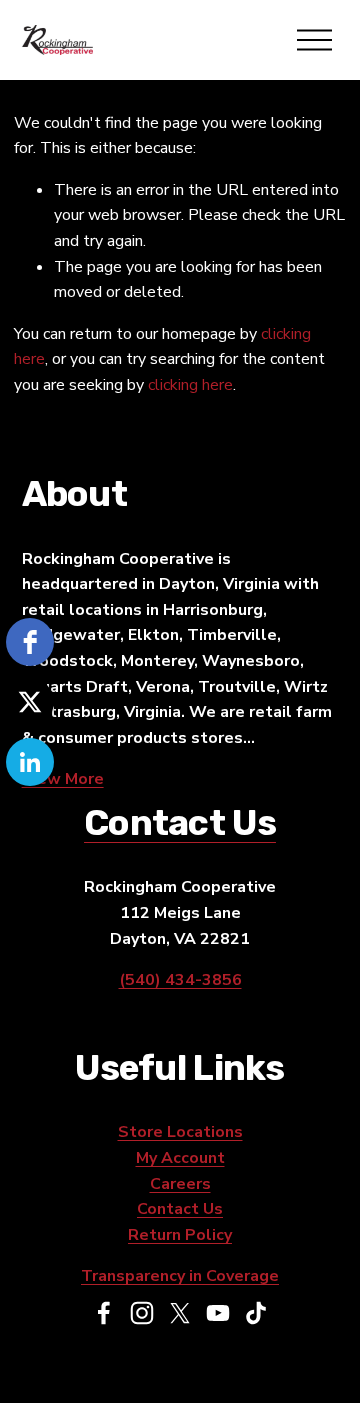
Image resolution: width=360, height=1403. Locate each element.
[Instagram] (142, 1313)
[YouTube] (218, 1313)
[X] (180, 1313)
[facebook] (30, 642)
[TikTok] (256, 1313)
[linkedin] (30, 762)
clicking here (190, 385)
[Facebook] (104, 1313)
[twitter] (30, 702)
